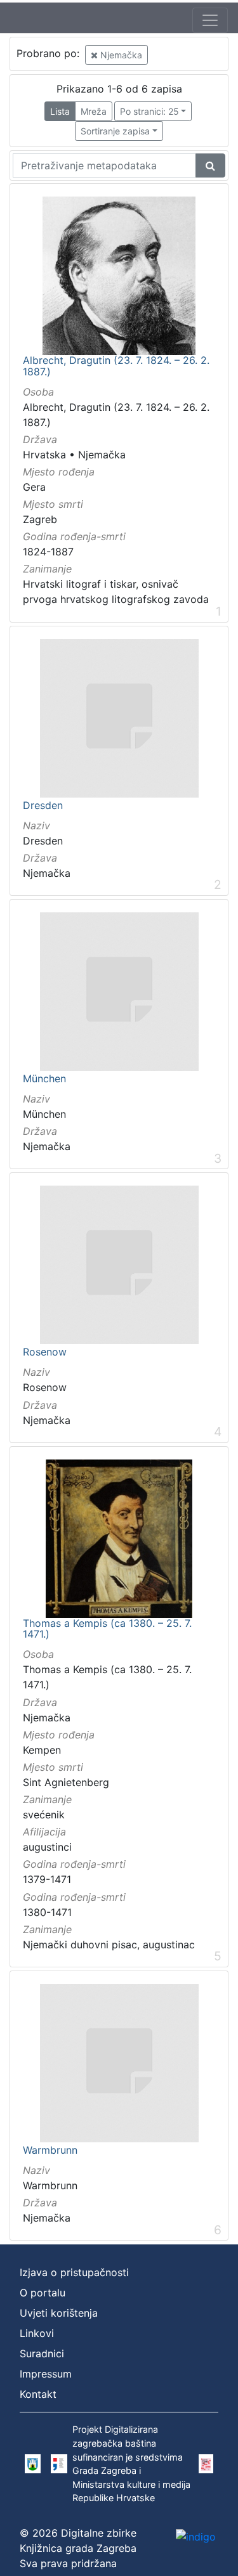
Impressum (46, 2374)
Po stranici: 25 (149, 111)
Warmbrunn (50, 2151)
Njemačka (120, 55)
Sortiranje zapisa (115, 131)
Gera (34, 487)
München (44, 1079)
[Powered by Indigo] (196, 2536)
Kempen (42, 1750)
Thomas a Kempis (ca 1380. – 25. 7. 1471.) (107, 1629)
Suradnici (42, 2353)
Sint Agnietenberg (66, 1782)
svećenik (44, 1815)
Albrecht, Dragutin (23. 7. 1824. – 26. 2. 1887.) (116, 366)
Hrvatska (44, 455)
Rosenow (45, 1352)
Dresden (43, 806)
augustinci (47, 1847)
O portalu (43, 2293)
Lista (60, 111)
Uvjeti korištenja (59, 2313)
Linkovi (37, 2333)
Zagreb (40, 519)
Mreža (94, 111)
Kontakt (38, 2394)
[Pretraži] (210, 165)
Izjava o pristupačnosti (74, 2272)
